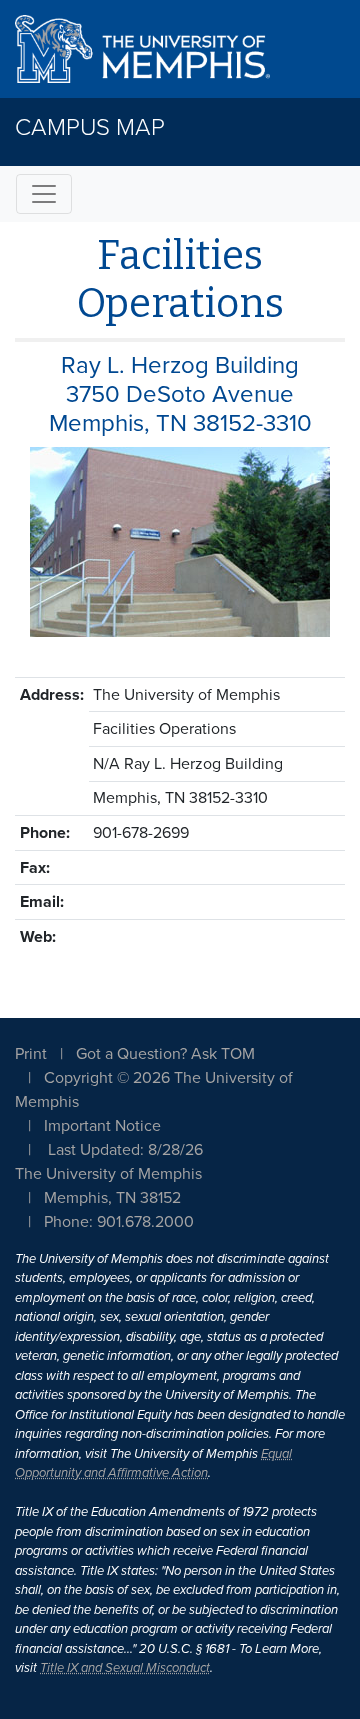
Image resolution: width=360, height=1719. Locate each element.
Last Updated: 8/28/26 (125, 1150)
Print (31, 1054)
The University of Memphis (108, 1174)
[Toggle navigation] (44, 194)
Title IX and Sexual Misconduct (125, 1668)
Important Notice (102, 1126)
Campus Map (90, 127)
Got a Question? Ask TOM (165, 1054)
